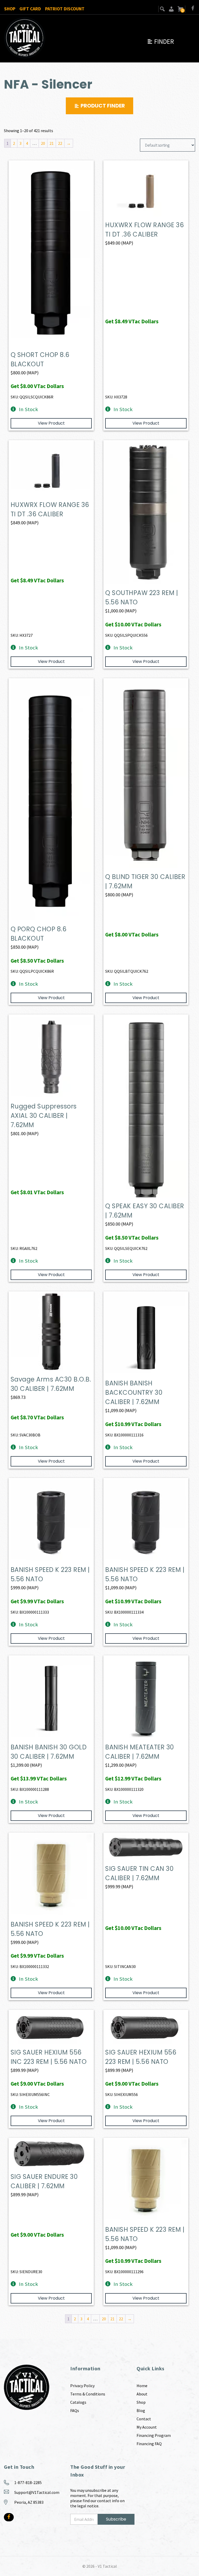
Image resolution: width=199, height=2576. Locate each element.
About (142, 2394)
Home (142, 2386)
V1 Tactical (107, 2566)
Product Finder (103, 106)
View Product (51, 423)
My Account (147, 2427)
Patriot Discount (65, 9)
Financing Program (154, 2435)
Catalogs (78, 2402)
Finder (160, 41)
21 (52, 143)
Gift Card (30, 9)
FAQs (75, 2410)
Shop (10, 9)
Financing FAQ (149, 2444)
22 (60, 143)
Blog (141, 2410)
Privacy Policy (82, 2386)
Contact (144, 2419)
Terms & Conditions (88, 2394)
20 (43, 143)
